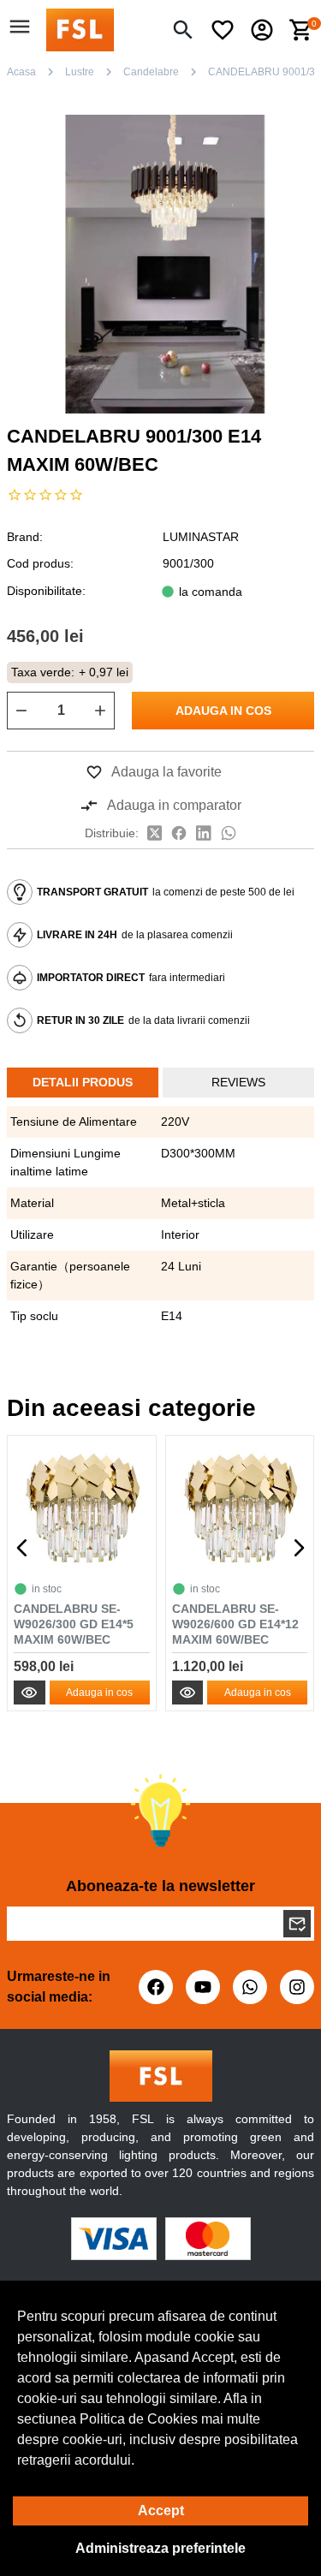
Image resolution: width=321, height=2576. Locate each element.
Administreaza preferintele (160, 2548)
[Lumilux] (80, 29)
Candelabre (151, 72)
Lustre (80, 72)
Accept (161, 2511)
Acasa (21, 72)
